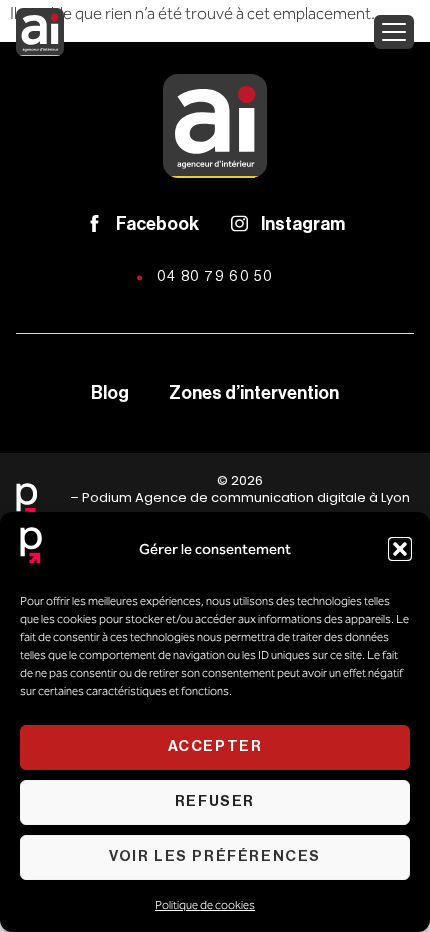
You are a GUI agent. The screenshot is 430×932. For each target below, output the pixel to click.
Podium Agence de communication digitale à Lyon (246, 497)
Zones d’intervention (254, 393)
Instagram (303, 224)
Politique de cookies (205, 905)
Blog (110, 393)
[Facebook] (94, 223)
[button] (400, 549)
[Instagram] (239, 223)
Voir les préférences (215, 856)
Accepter (215, 746)
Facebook (157, 224)
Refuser (215, 801)
